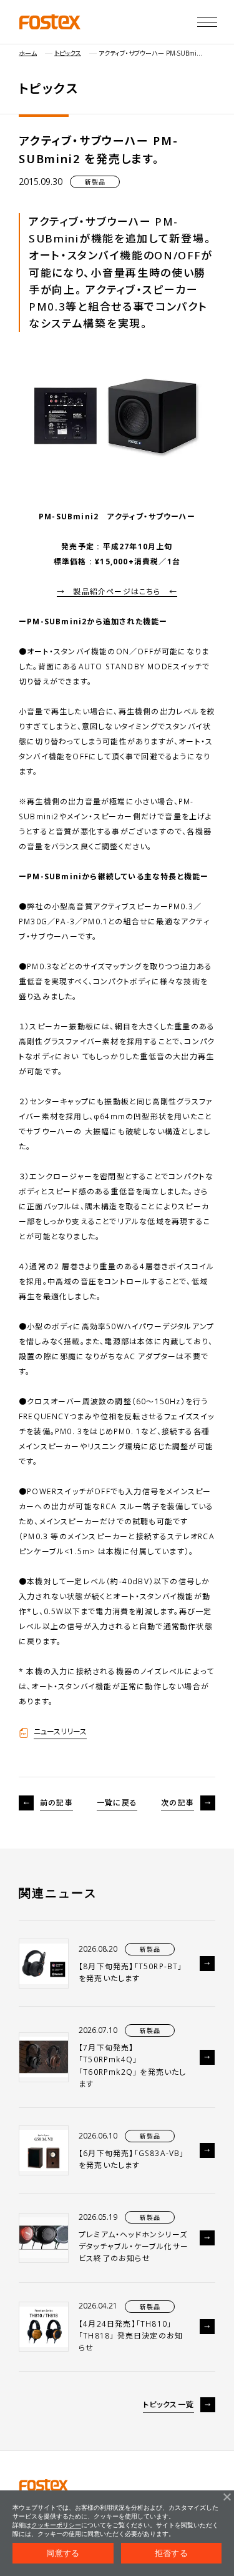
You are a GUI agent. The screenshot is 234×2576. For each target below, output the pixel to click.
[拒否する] (227, 2497)
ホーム (28, 53)
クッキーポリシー (56, 2525)
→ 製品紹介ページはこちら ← (117, 592)
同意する (63, 2553)
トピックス (68, 53)
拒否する (171, 2553)
